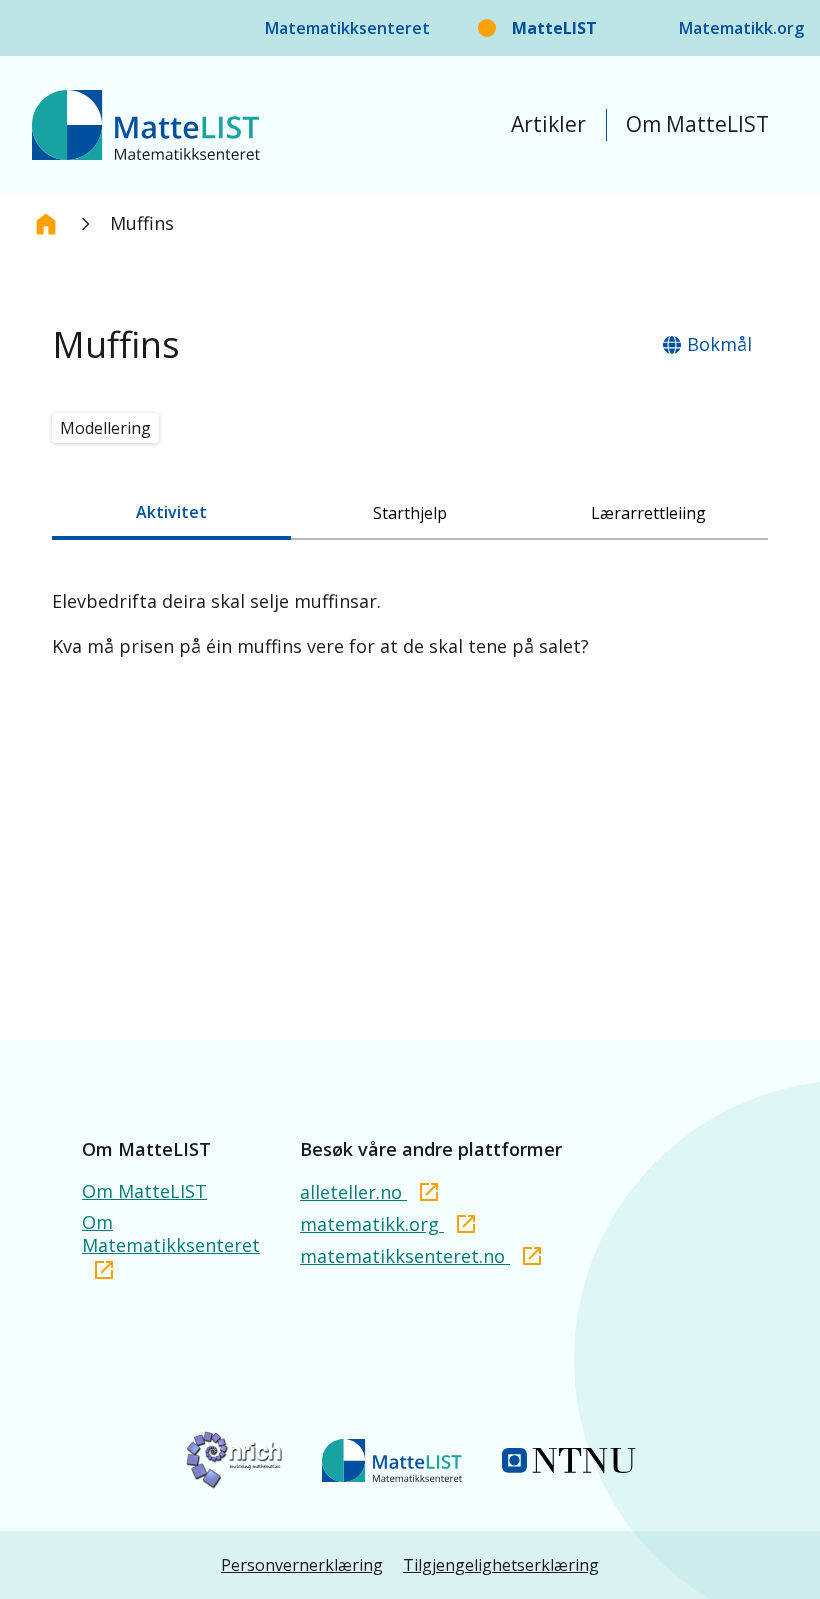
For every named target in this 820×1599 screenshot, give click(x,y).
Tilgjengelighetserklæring (501, 1565)
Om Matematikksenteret (171, 1234)
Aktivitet (171, 512)
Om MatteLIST (697, 124)
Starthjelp (410, 513)
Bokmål (719, 344)
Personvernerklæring (302, 1565)
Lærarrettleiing (648, 513)
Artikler (548, 124)
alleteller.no (353, 1192)
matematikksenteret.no (405, 1256)
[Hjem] (46, 224)
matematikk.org (372, 1224)
